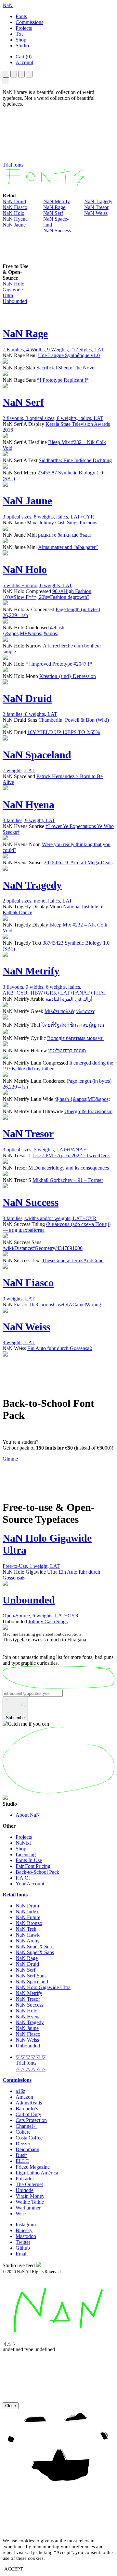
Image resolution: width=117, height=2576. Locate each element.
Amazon (24, 2097)
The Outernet (29, 2184)
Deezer (23, 2144)
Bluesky (24, 2230)
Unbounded (15, 301)
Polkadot (25, 2179)
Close (11, 2406)
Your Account (30, 1884)
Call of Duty (28, 2114)
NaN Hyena (15, 219)
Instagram (26, 2225)
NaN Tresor (96, 207)
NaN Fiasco (15, 207)
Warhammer (28, 2208)
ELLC (22, 2161)
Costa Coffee (29, 2138)
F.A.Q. (23, 1878)
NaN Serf (53, 213)
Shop (21, 1849)
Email (22, 2254)
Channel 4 (26, 2126)
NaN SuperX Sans (35, 1952)
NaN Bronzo (29, 1923)
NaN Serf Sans (31, 1976)
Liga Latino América (37, 2173)
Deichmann (27, 2149)
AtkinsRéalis (29, 2103)
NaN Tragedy (98, 201)
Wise (21, 2214)
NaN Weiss (96, 213)
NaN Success (57, 231)
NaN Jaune (14, 225)
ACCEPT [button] (13, 2569)
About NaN (28, 1815)
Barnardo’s (27, 2109)
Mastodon (26, 2236)
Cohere (23, 2132)
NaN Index (27, 1912)
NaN (8, 5)
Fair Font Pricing (33, 1866)
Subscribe (15, 1718)
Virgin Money (30, 2196)
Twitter (23, 2242)
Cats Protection (31, 2120)
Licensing (26, 1854)
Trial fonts (13, 165)
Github (23, 2248)
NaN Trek (26, 1929)
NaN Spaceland (32, 1982)
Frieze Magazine (33, 2167)
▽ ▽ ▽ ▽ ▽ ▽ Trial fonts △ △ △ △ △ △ (31, 2063)
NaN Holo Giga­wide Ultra (13, 290)
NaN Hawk (28, 1935)
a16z (20, 2091)
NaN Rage (54, 207)
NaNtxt (23, 1843)
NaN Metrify (57, 201)
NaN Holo (13, 213)
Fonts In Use (29, 1860)
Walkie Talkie (30, 2202)
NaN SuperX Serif (35, 1947)
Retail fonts (15, 1895)
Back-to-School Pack (37, 1872)
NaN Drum (27, 1906)
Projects (24, 1837)
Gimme (10, 1459)
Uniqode (25, 2190)
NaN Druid (14, 201)
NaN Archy (28, 1941)
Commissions (17, 2080)
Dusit (21, 2155)
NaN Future (28, 1917)
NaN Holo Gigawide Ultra (43, 1987)
